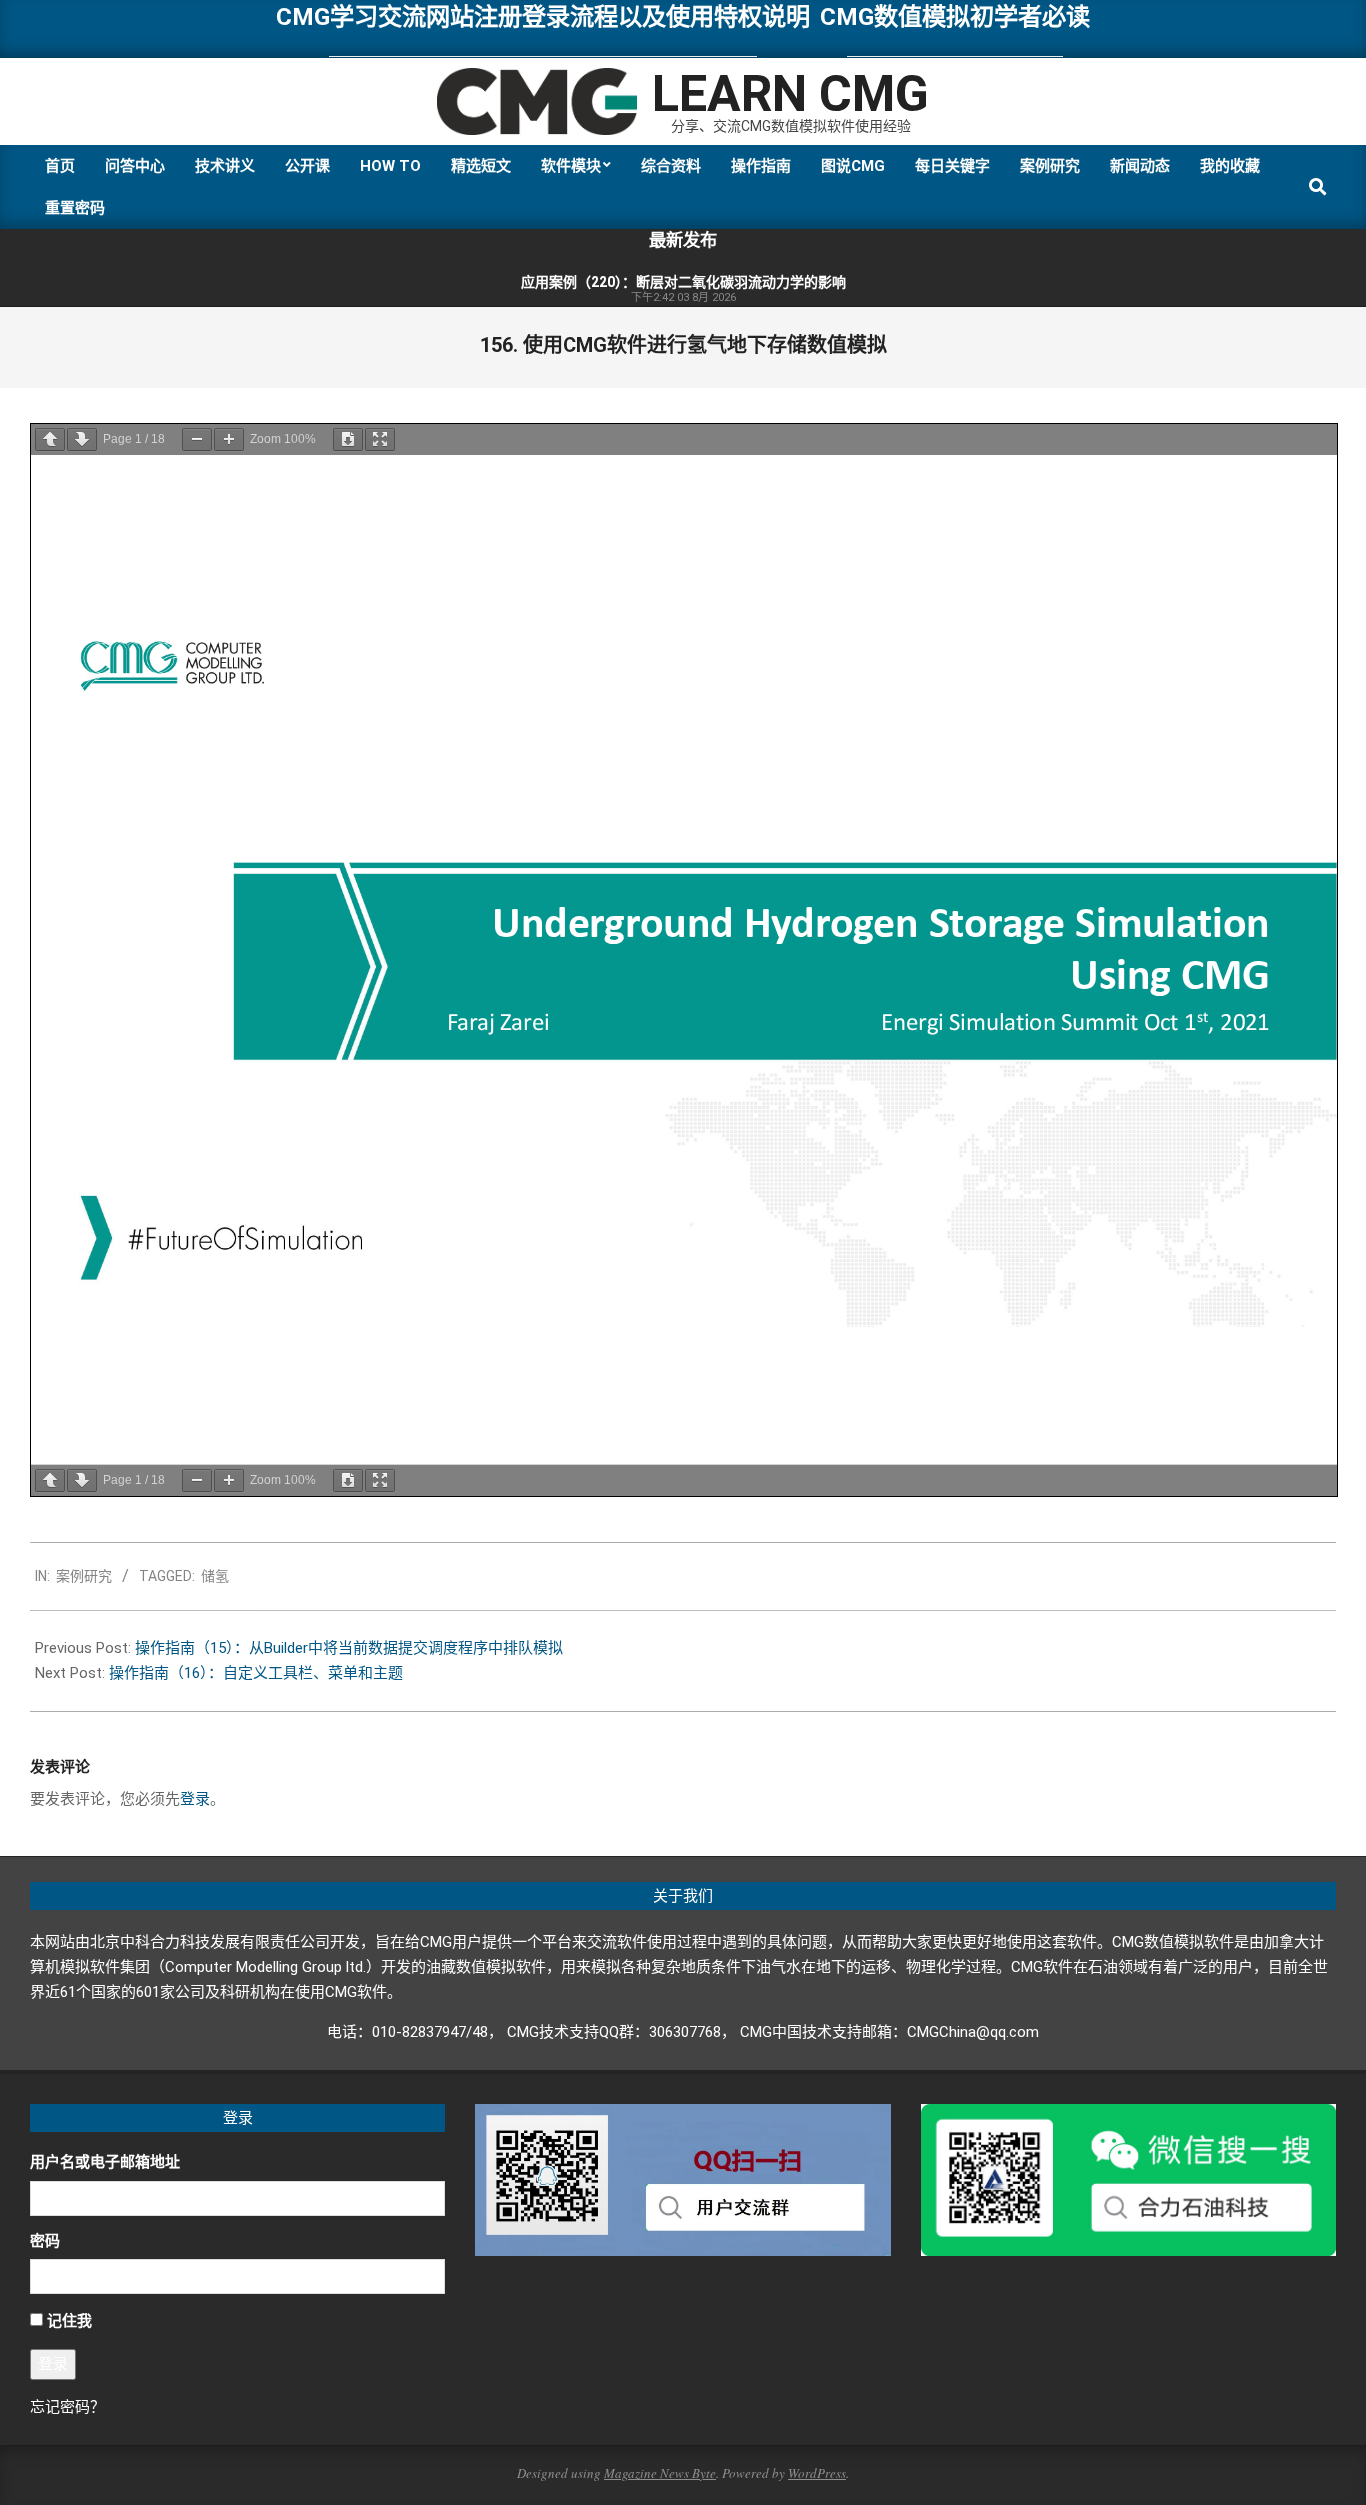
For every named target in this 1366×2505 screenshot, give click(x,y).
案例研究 (84, 1576)
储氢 (215, 1576)
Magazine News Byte (660, 2473)
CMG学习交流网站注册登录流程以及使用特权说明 (543, 16)
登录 (195, 1799)
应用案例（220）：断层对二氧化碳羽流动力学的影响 (683, 282)
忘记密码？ (67, 2407)
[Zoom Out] (197, 439)
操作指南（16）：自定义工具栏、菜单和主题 (256, 1673)
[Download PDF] (348, 439)
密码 (45, 2241)
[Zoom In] (229, 439)
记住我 (69, 2321)
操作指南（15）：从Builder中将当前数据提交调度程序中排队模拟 (349, 1648)
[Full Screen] (380, 439)
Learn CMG (790, 94)
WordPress (817, 2473)
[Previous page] (50, 439)
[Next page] (82, 439)
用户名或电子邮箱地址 (105, 2162)
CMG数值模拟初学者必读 (955, 16)
